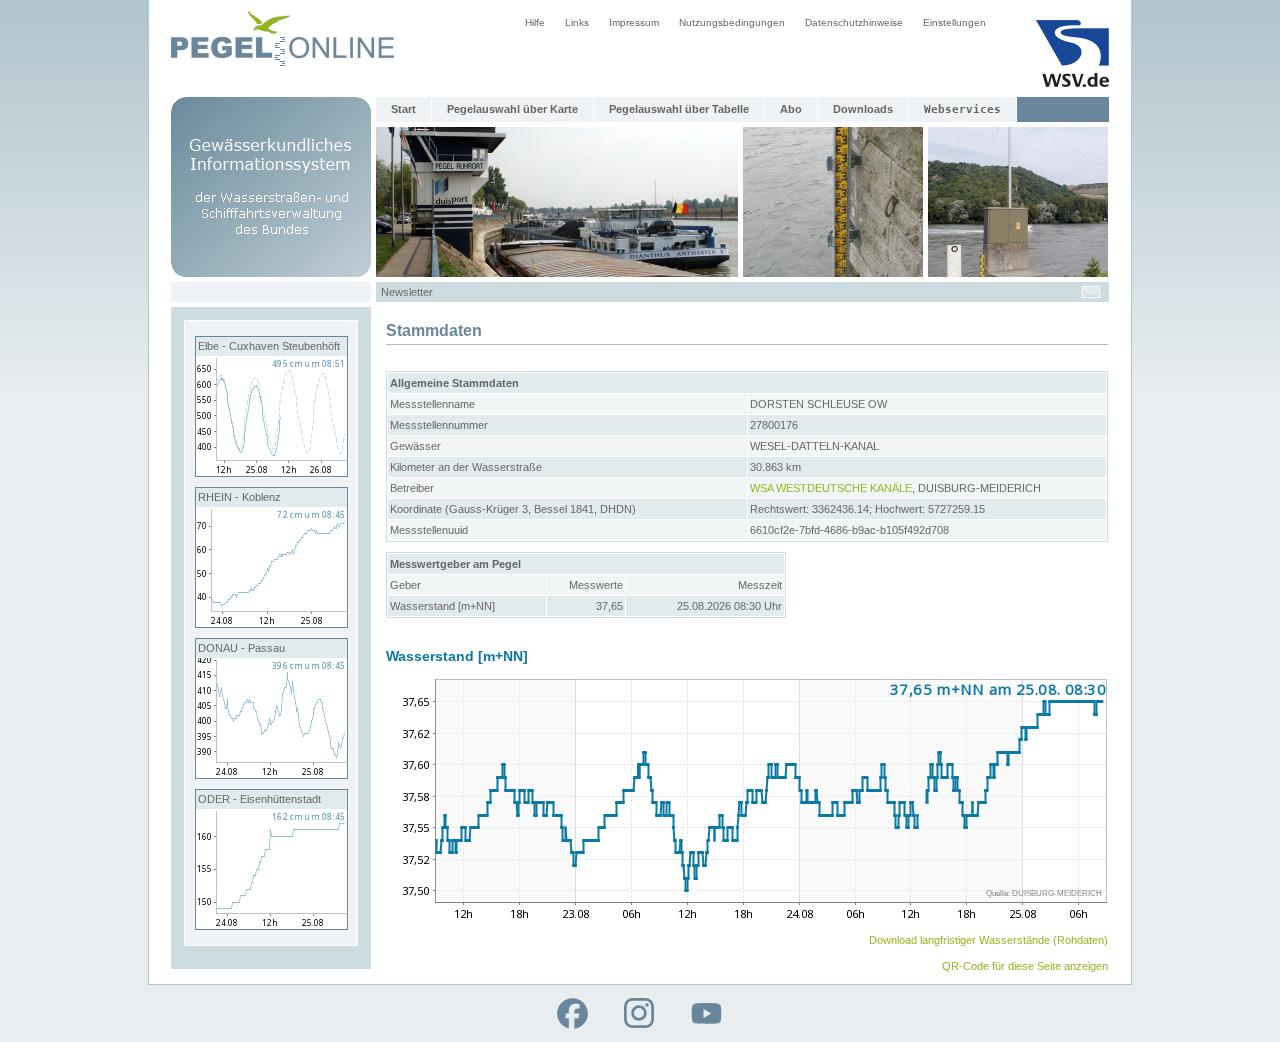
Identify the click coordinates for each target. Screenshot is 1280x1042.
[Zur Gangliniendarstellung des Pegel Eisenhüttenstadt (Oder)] (271, 925)
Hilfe (535, 22)
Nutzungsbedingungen (732, 22)
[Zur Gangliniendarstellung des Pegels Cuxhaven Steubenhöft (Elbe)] (271, 472)
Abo (791, 109)
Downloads (863, 109)
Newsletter (407, 292)
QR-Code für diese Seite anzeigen (1025, 966)
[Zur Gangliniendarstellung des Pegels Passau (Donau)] (271, 774)
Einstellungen (954, 22)
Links (577, 22)
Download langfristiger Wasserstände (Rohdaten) (988, 940)
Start (403, 109)
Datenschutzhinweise (854, 22)
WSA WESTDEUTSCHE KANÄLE (831, 488)
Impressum (634, 22)
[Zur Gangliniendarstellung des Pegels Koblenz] (271, 623)
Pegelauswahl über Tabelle (679, 109)
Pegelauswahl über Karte (512, 109)
